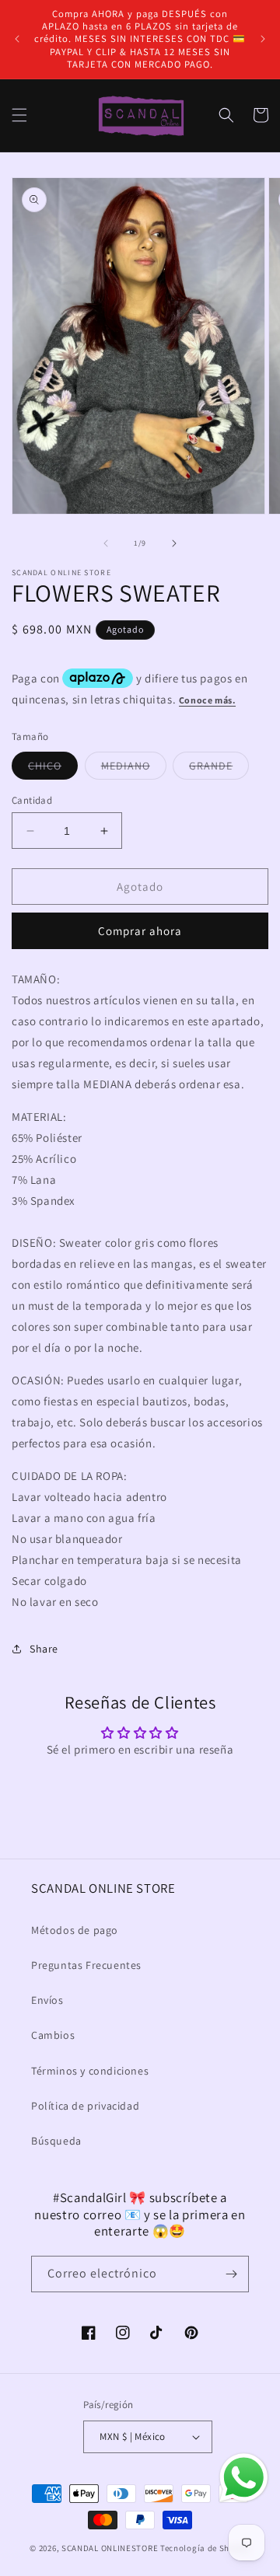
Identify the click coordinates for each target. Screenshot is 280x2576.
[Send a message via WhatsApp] (244, 2478)
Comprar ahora (140, 931)
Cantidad (32, 800)
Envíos (47, 2000)
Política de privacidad (85, 2106)
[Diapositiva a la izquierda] (106, 543)
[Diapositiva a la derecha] (174, 543)
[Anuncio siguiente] (263, 39)
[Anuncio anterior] (17, 39)
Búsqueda (56, 2141)
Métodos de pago (75, 1930)
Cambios (53, 2035)
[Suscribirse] (231, 2274)
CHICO (53, 769)
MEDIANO (134, 769)
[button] (19, 115)
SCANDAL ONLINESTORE (110, 2548)
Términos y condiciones (90, 2071)
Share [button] (44, 1649)
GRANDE (219, 769)
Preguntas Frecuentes (86, 1965)
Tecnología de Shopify (205, 2548)
